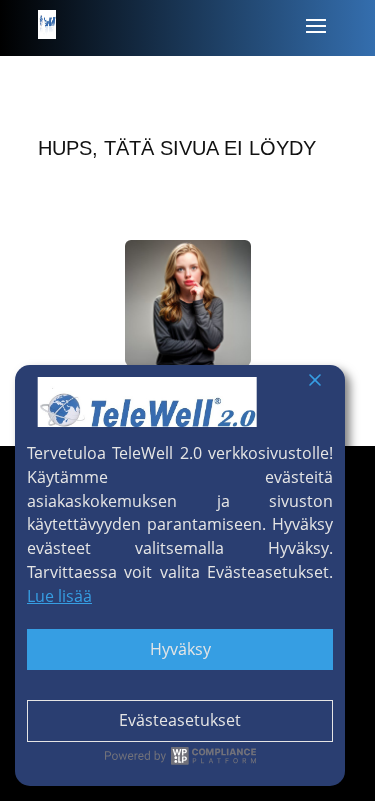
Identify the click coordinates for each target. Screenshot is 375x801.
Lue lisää (59, 596)
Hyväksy (180, 649)
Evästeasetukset (180, 720)
